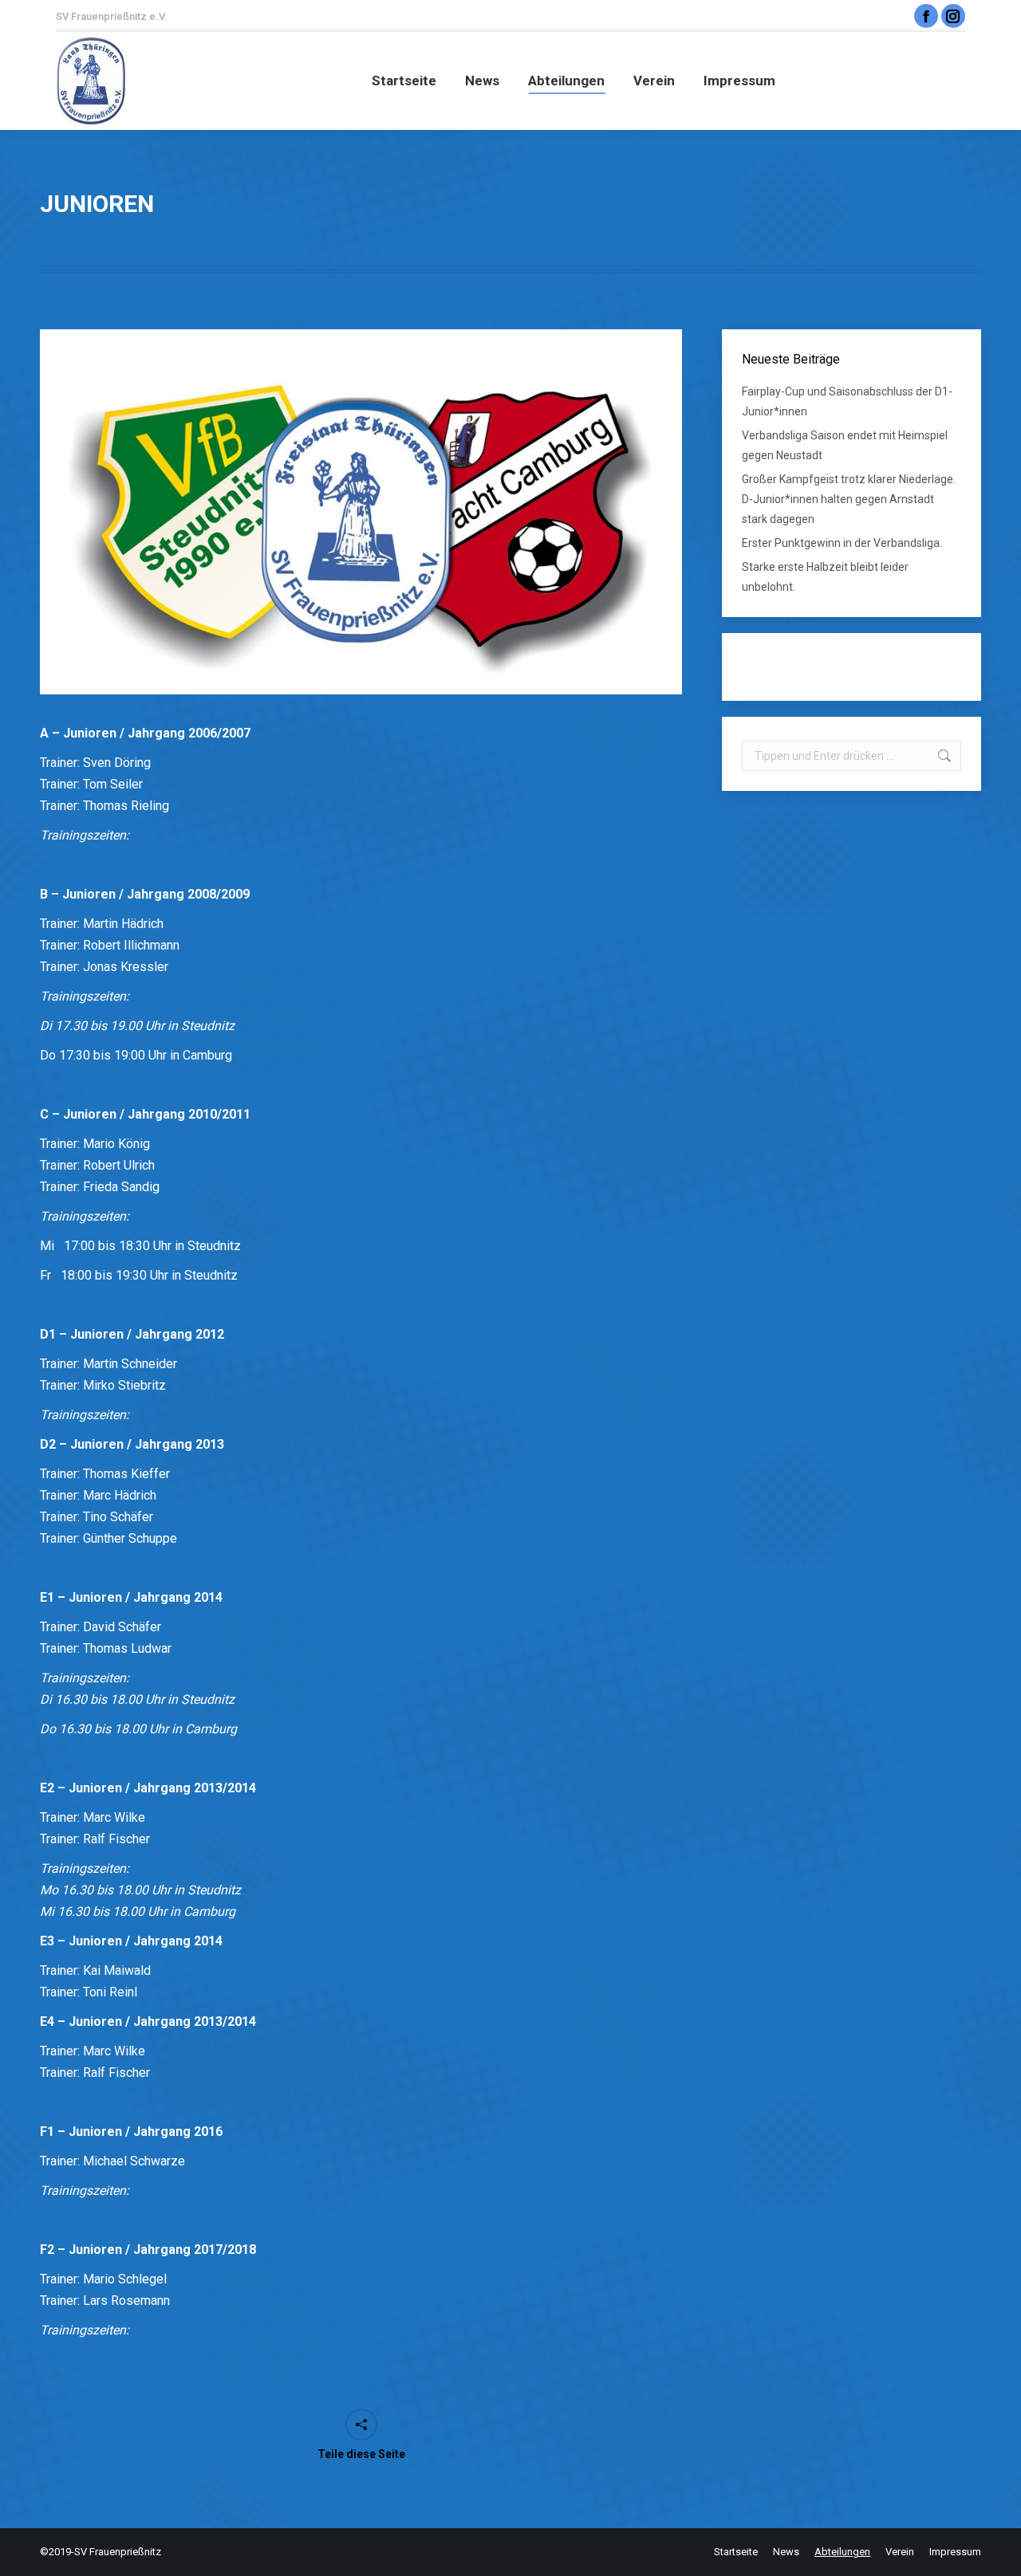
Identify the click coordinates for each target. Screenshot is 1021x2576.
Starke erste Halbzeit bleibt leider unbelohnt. (825, 577)
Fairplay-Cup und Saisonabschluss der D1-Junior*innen (847, 401)
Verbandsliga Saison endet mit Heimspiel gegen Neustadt (845, 445)
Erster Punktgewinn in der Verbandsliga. (842, 543)
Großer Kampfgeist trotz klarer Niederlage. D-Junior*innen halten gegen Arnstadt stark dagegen (849, 499)
